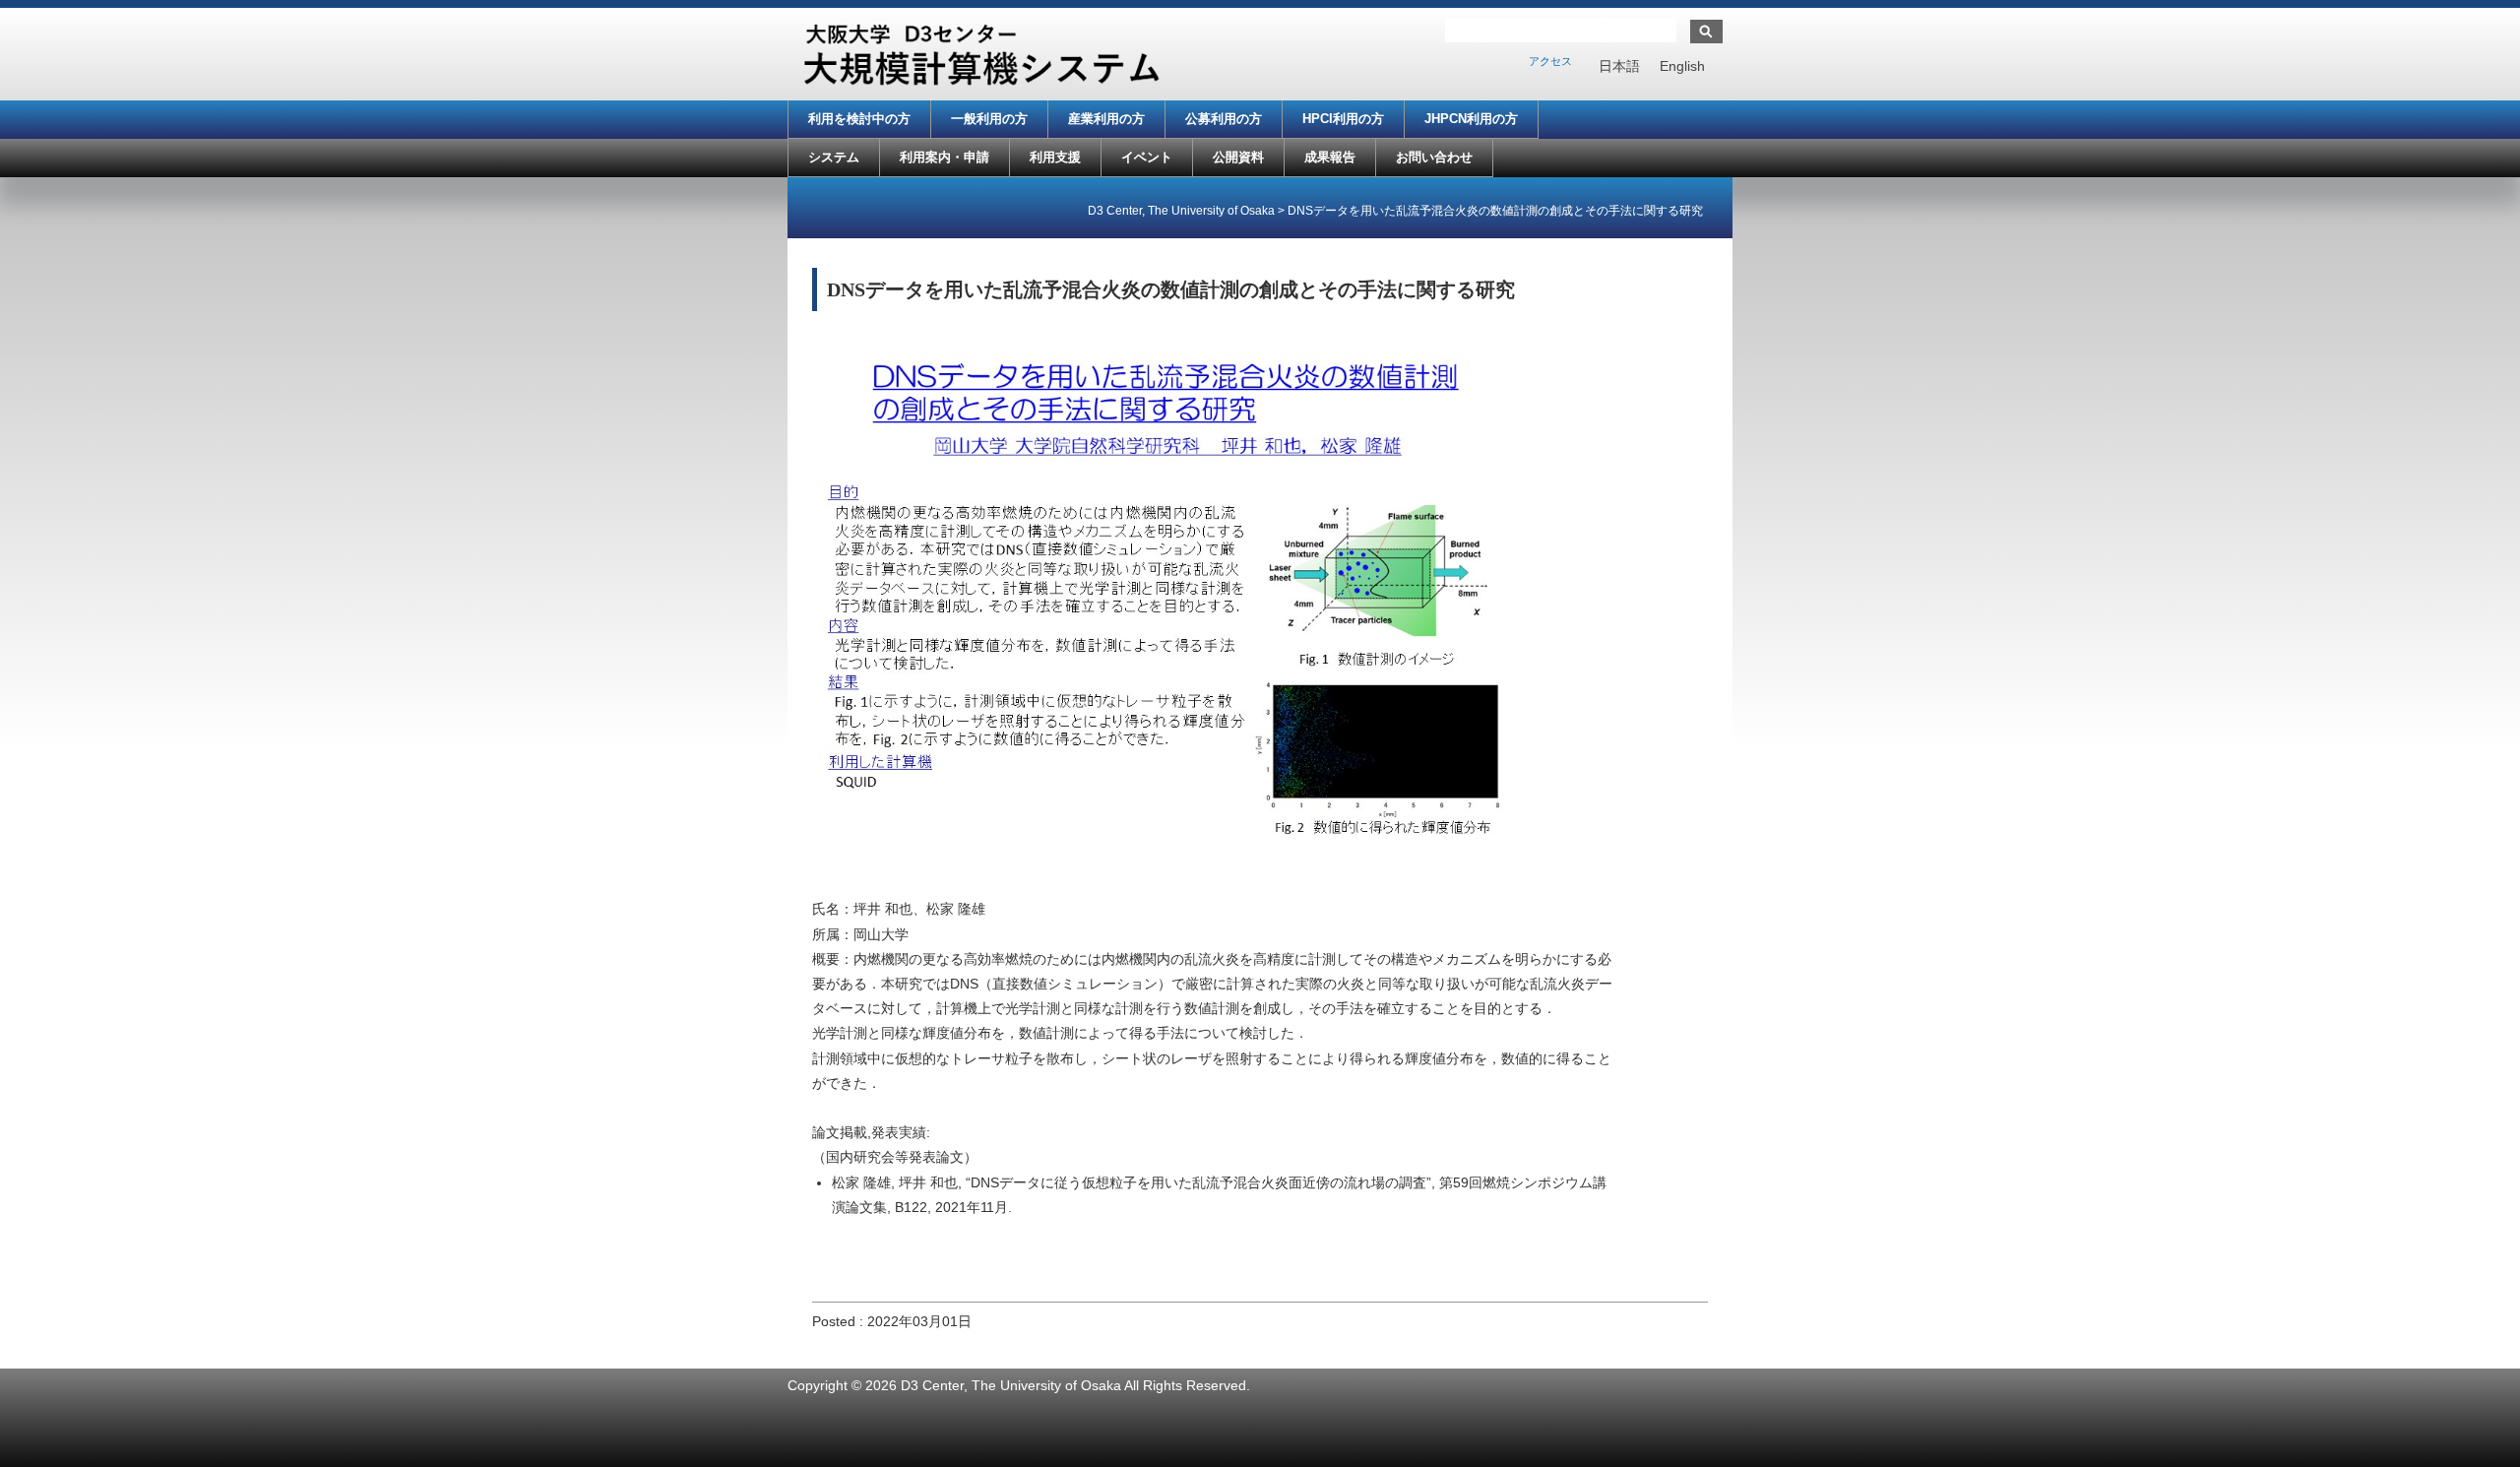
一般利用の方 (989, 119)
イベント (1147, 157)
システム (834, 157)
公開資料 (1238, 157)
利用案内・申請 (945, 157)
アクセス (1550, 61)
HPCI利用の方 (1343, 119)
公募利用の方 (1224, 119)
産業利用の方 (1106, 119)
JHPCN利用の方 (1471, 119)
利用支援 (1055, 157)
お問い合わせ (1434, 157)
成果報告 (1330, 157)
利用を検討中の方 (859, 119)
